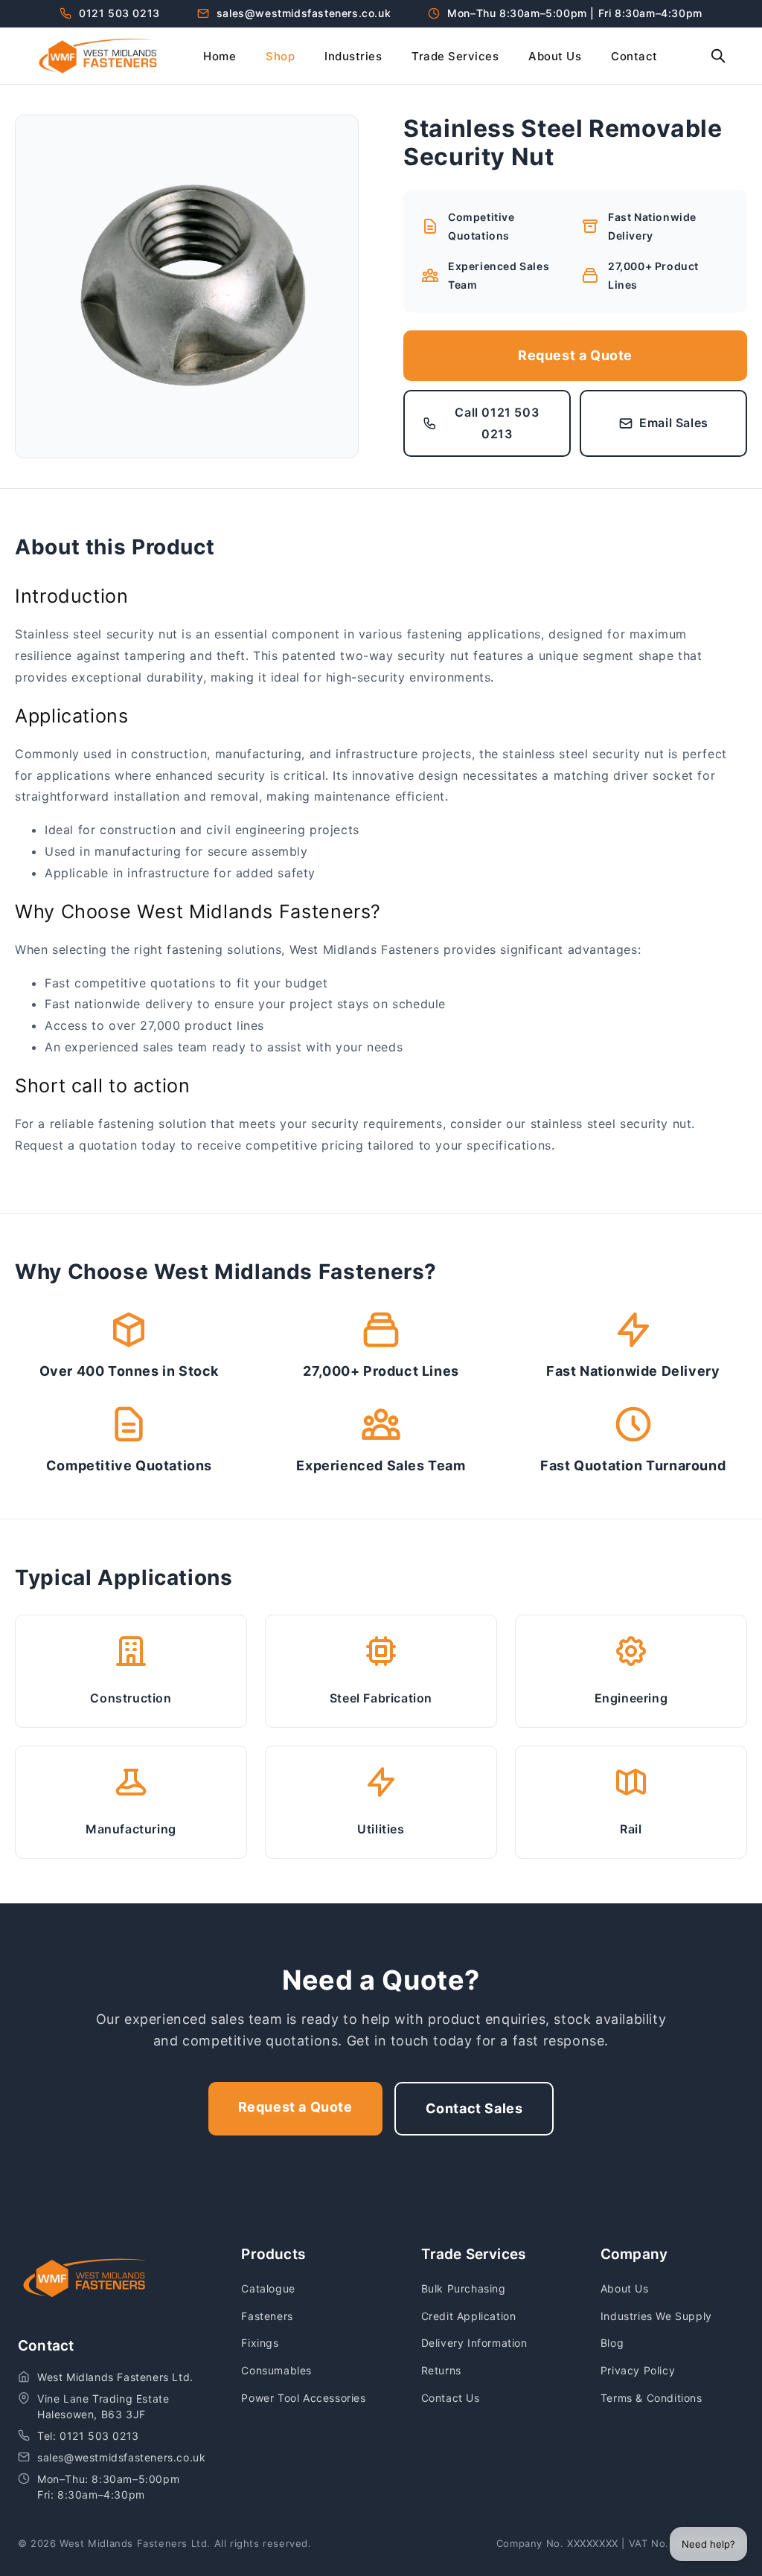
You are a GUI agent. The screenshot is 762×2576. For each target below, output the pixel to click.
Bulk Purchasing (464, 2288)
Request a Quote (575, 355)
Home (220, 56)
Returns (441, 2370)
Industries (353, 56)
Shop (280, 56)
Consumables (276, 2370)
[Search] (718, 56)
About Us (555, 56)
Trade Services (455, 56)
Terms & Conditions (651, 2398)
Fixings (260, 2343)
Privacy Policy (638, 2370)
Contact (634, 56)
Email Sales (674, 423)
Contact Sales (474, 2108)
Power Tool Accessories (303, 2398)
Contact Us (451, 2398)
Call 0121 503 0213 (497, 423)
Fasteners (267, 2316)
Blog (612, 2343)
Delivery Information (474, 2343)
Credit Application (469, 2316)
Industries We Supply (656, 2316)
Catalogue (268, 2288)
